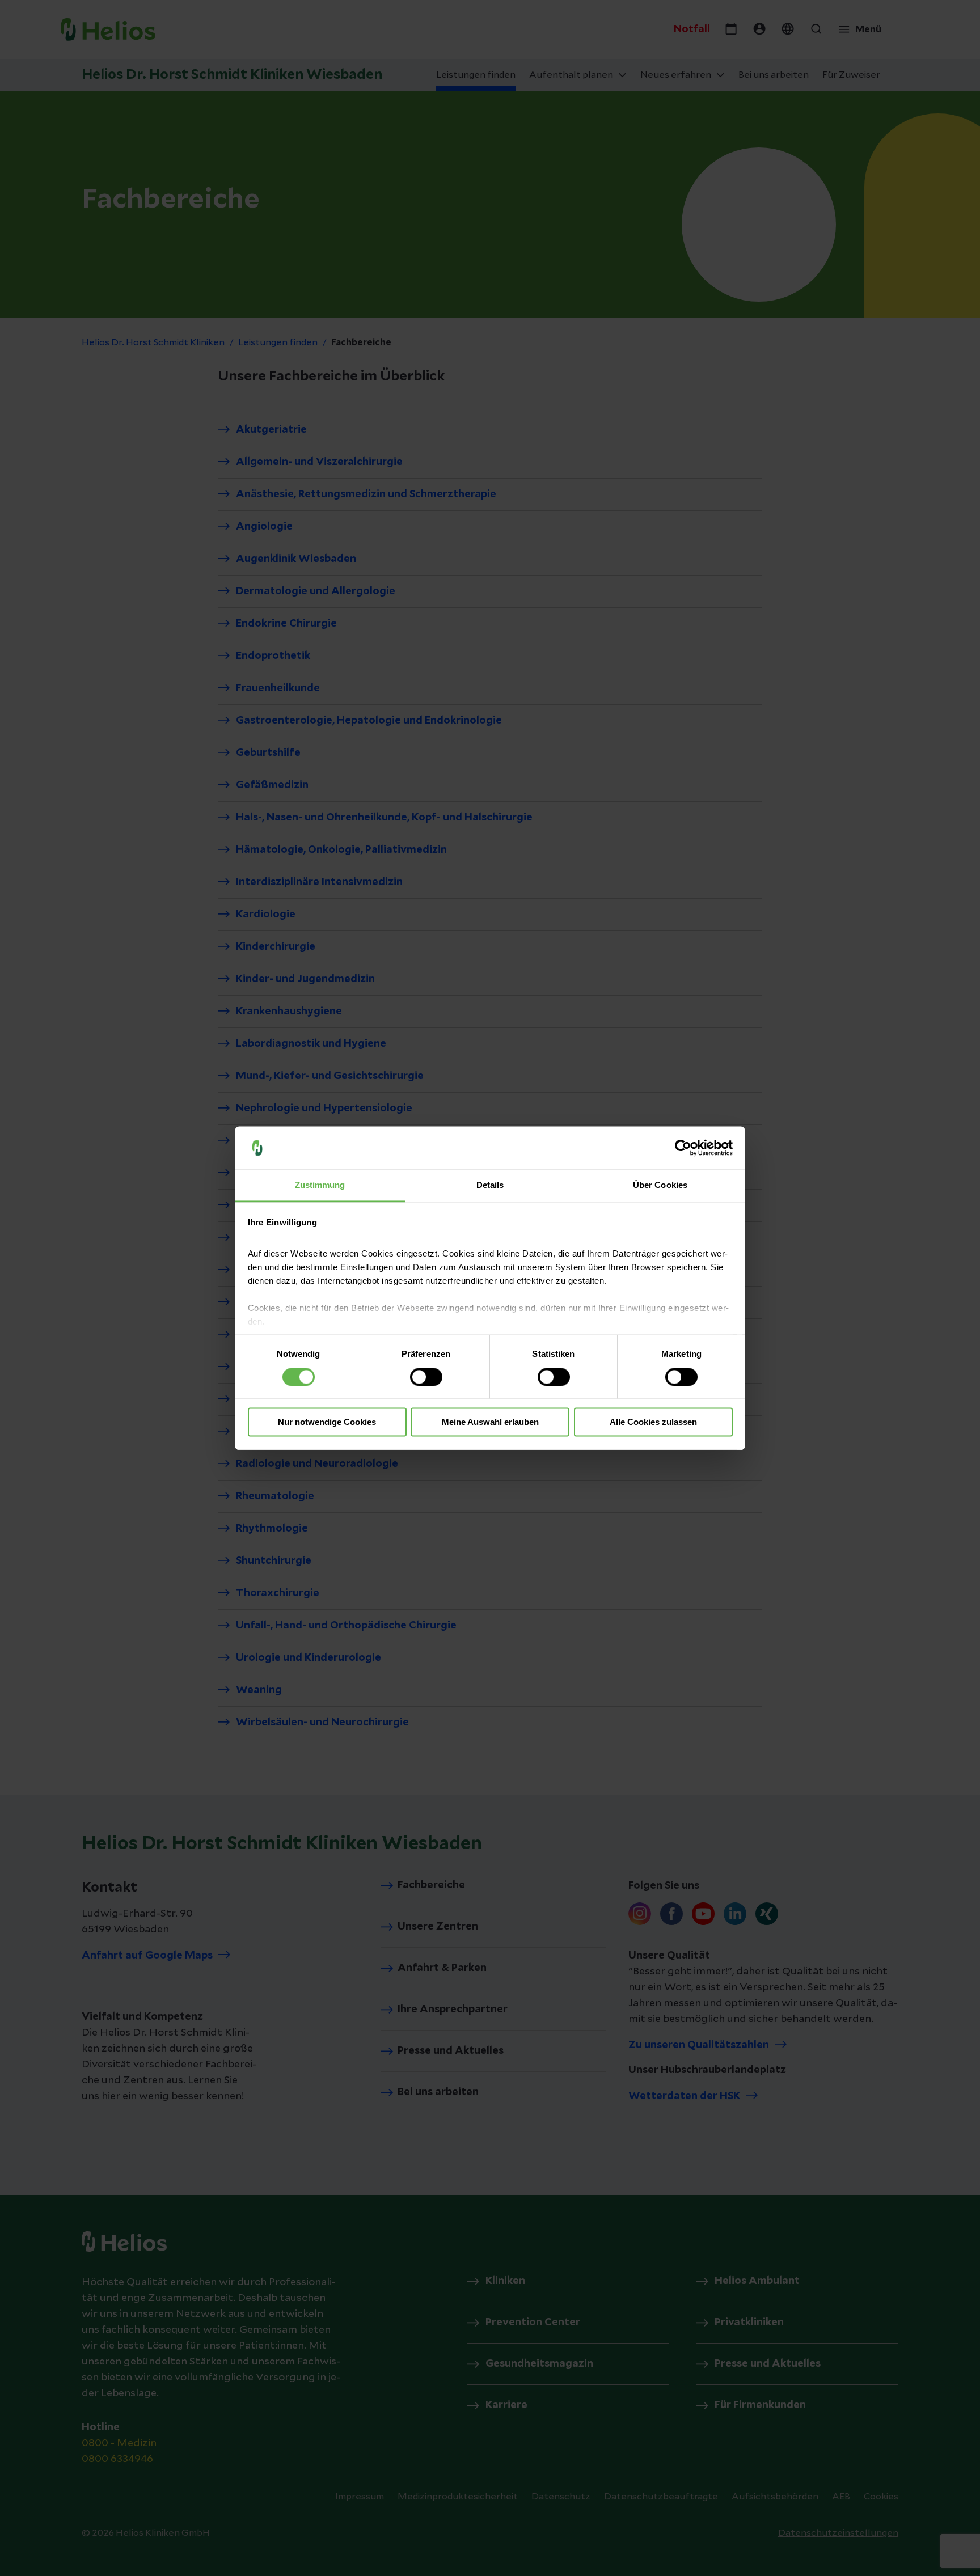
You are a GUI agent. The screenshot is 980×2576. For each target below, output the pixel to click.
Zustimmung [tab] (320, 1185)
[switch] (426, 1377)
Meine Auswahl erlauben (490, 1422)
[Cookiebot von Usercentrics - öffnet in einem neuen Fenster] (683, 1148)
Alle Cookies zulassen (653, 1422)
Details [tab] (490, 1185)
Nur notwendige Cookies (327, 1422)
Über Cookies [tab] (660, 1185)
